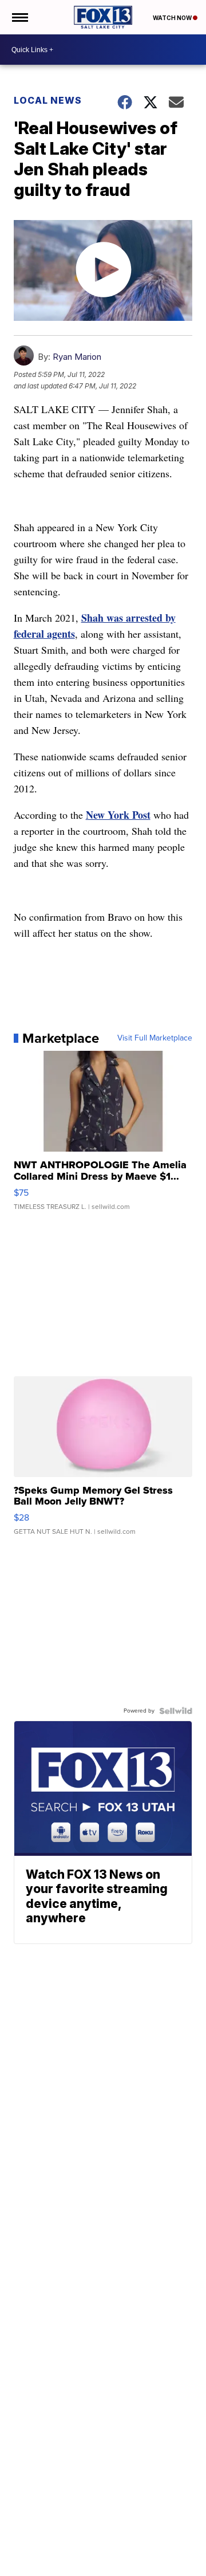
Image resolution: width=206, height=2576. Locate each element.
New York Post (118, 815)
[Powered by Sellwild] (176, 1711)
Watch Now (173, 18)
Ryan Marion (77, 357)
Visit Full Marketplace (155, 1038)
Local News (48, 100)
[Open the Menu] (19, 17)
